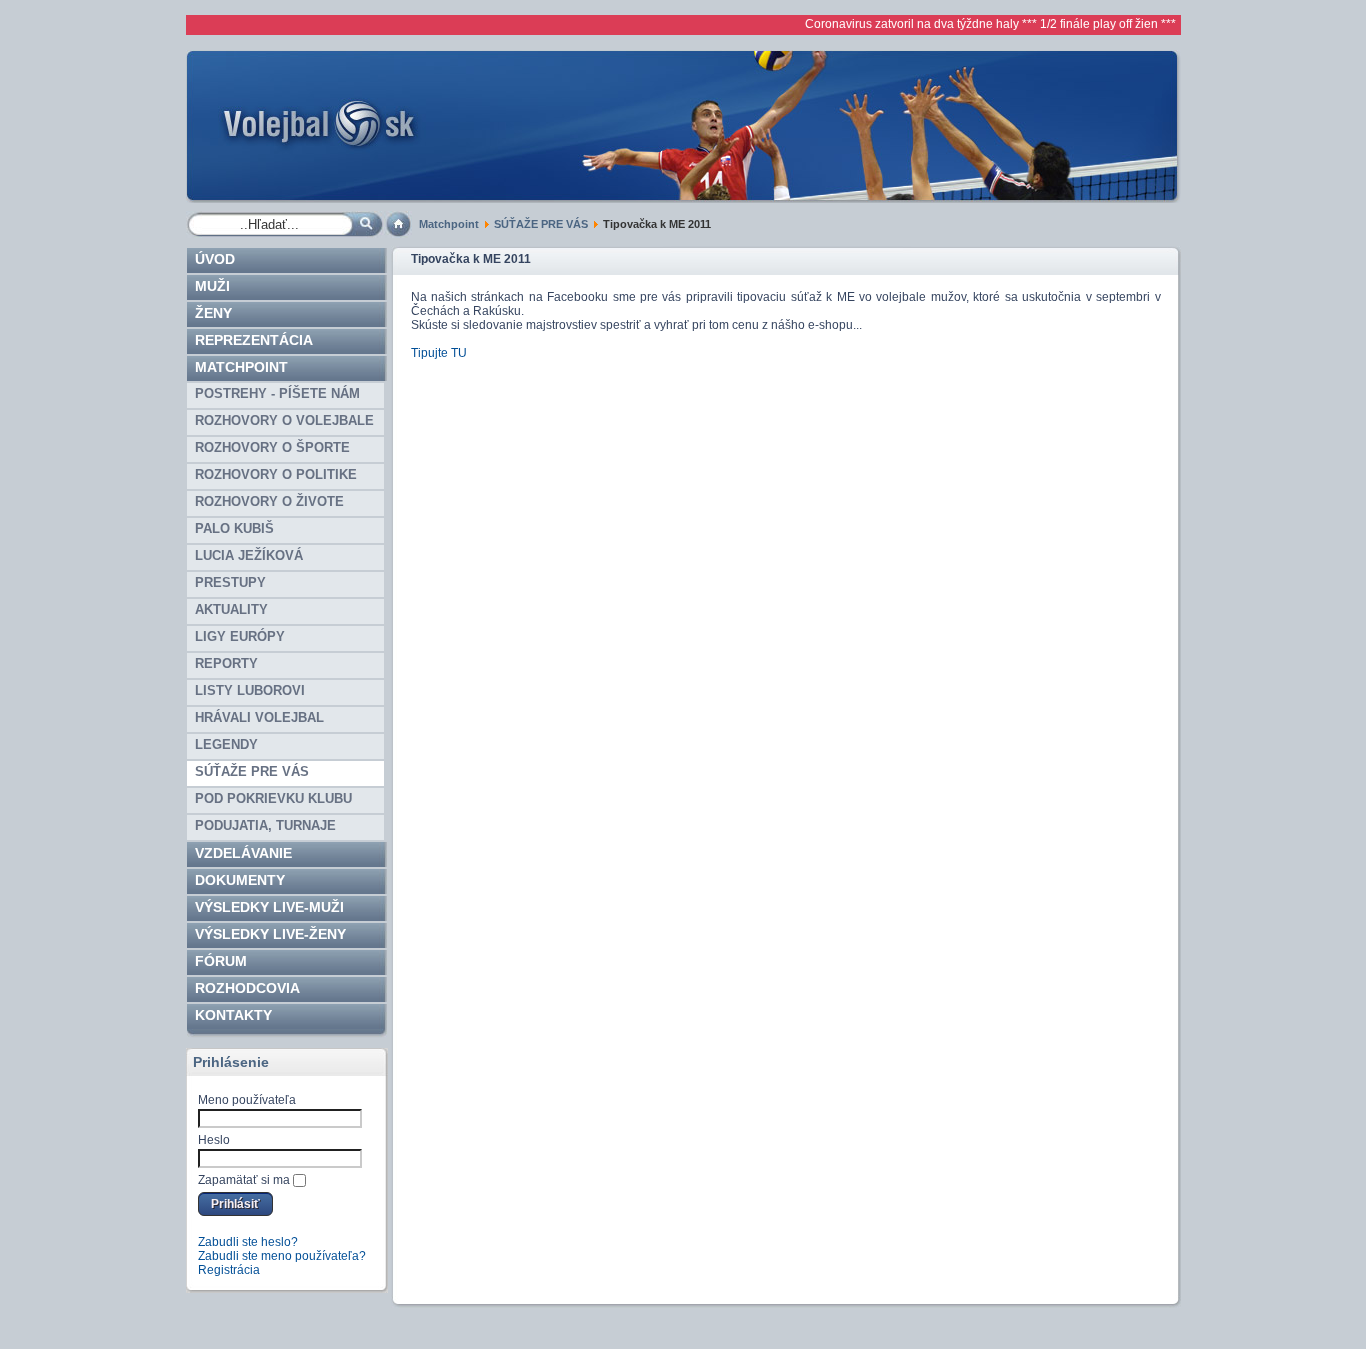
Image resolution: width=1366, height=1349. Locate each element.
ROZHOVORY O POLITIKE (276, 474)
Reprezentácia (254, 340)
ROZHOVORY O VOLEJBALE (284, 420)
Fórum (221, 961)
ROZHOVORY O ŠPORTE (272, 447)
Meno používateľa (247, 1100)
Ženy (213, 313)
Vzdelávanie (243, 853)
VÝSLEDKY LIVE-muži (269, 907)
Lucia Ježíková (249, 555)
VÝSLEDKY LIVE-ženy (270, 934)
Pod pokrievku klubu (273, 798)
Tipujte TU (439, 353)
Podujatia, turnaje (265, 825)
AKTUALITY (231, 609)
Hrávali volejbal (259, 717)
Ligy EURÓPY (240, 636)
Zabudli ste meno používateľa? (282, 1256)
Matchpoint (449, 224)
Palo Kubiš (234, 528)
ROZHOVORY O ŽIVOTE (269, 501)
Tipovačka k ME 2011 (471, 259)
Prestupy (230, 582)
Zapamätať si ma (244, 1180)
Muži (212, 286)
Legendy (226, 744)
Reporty (226, 663)
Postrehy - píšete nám (277, 393)
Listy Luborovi (250, 690)
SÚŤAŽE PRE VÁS (541, 224)
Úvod (215, 259)
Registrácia (229, 1270)
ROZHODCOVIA (247, 988)
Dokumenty (240, 880)
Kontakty (233, 1015)
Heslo (214, 1140)
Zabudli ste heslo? (248, 1242)
